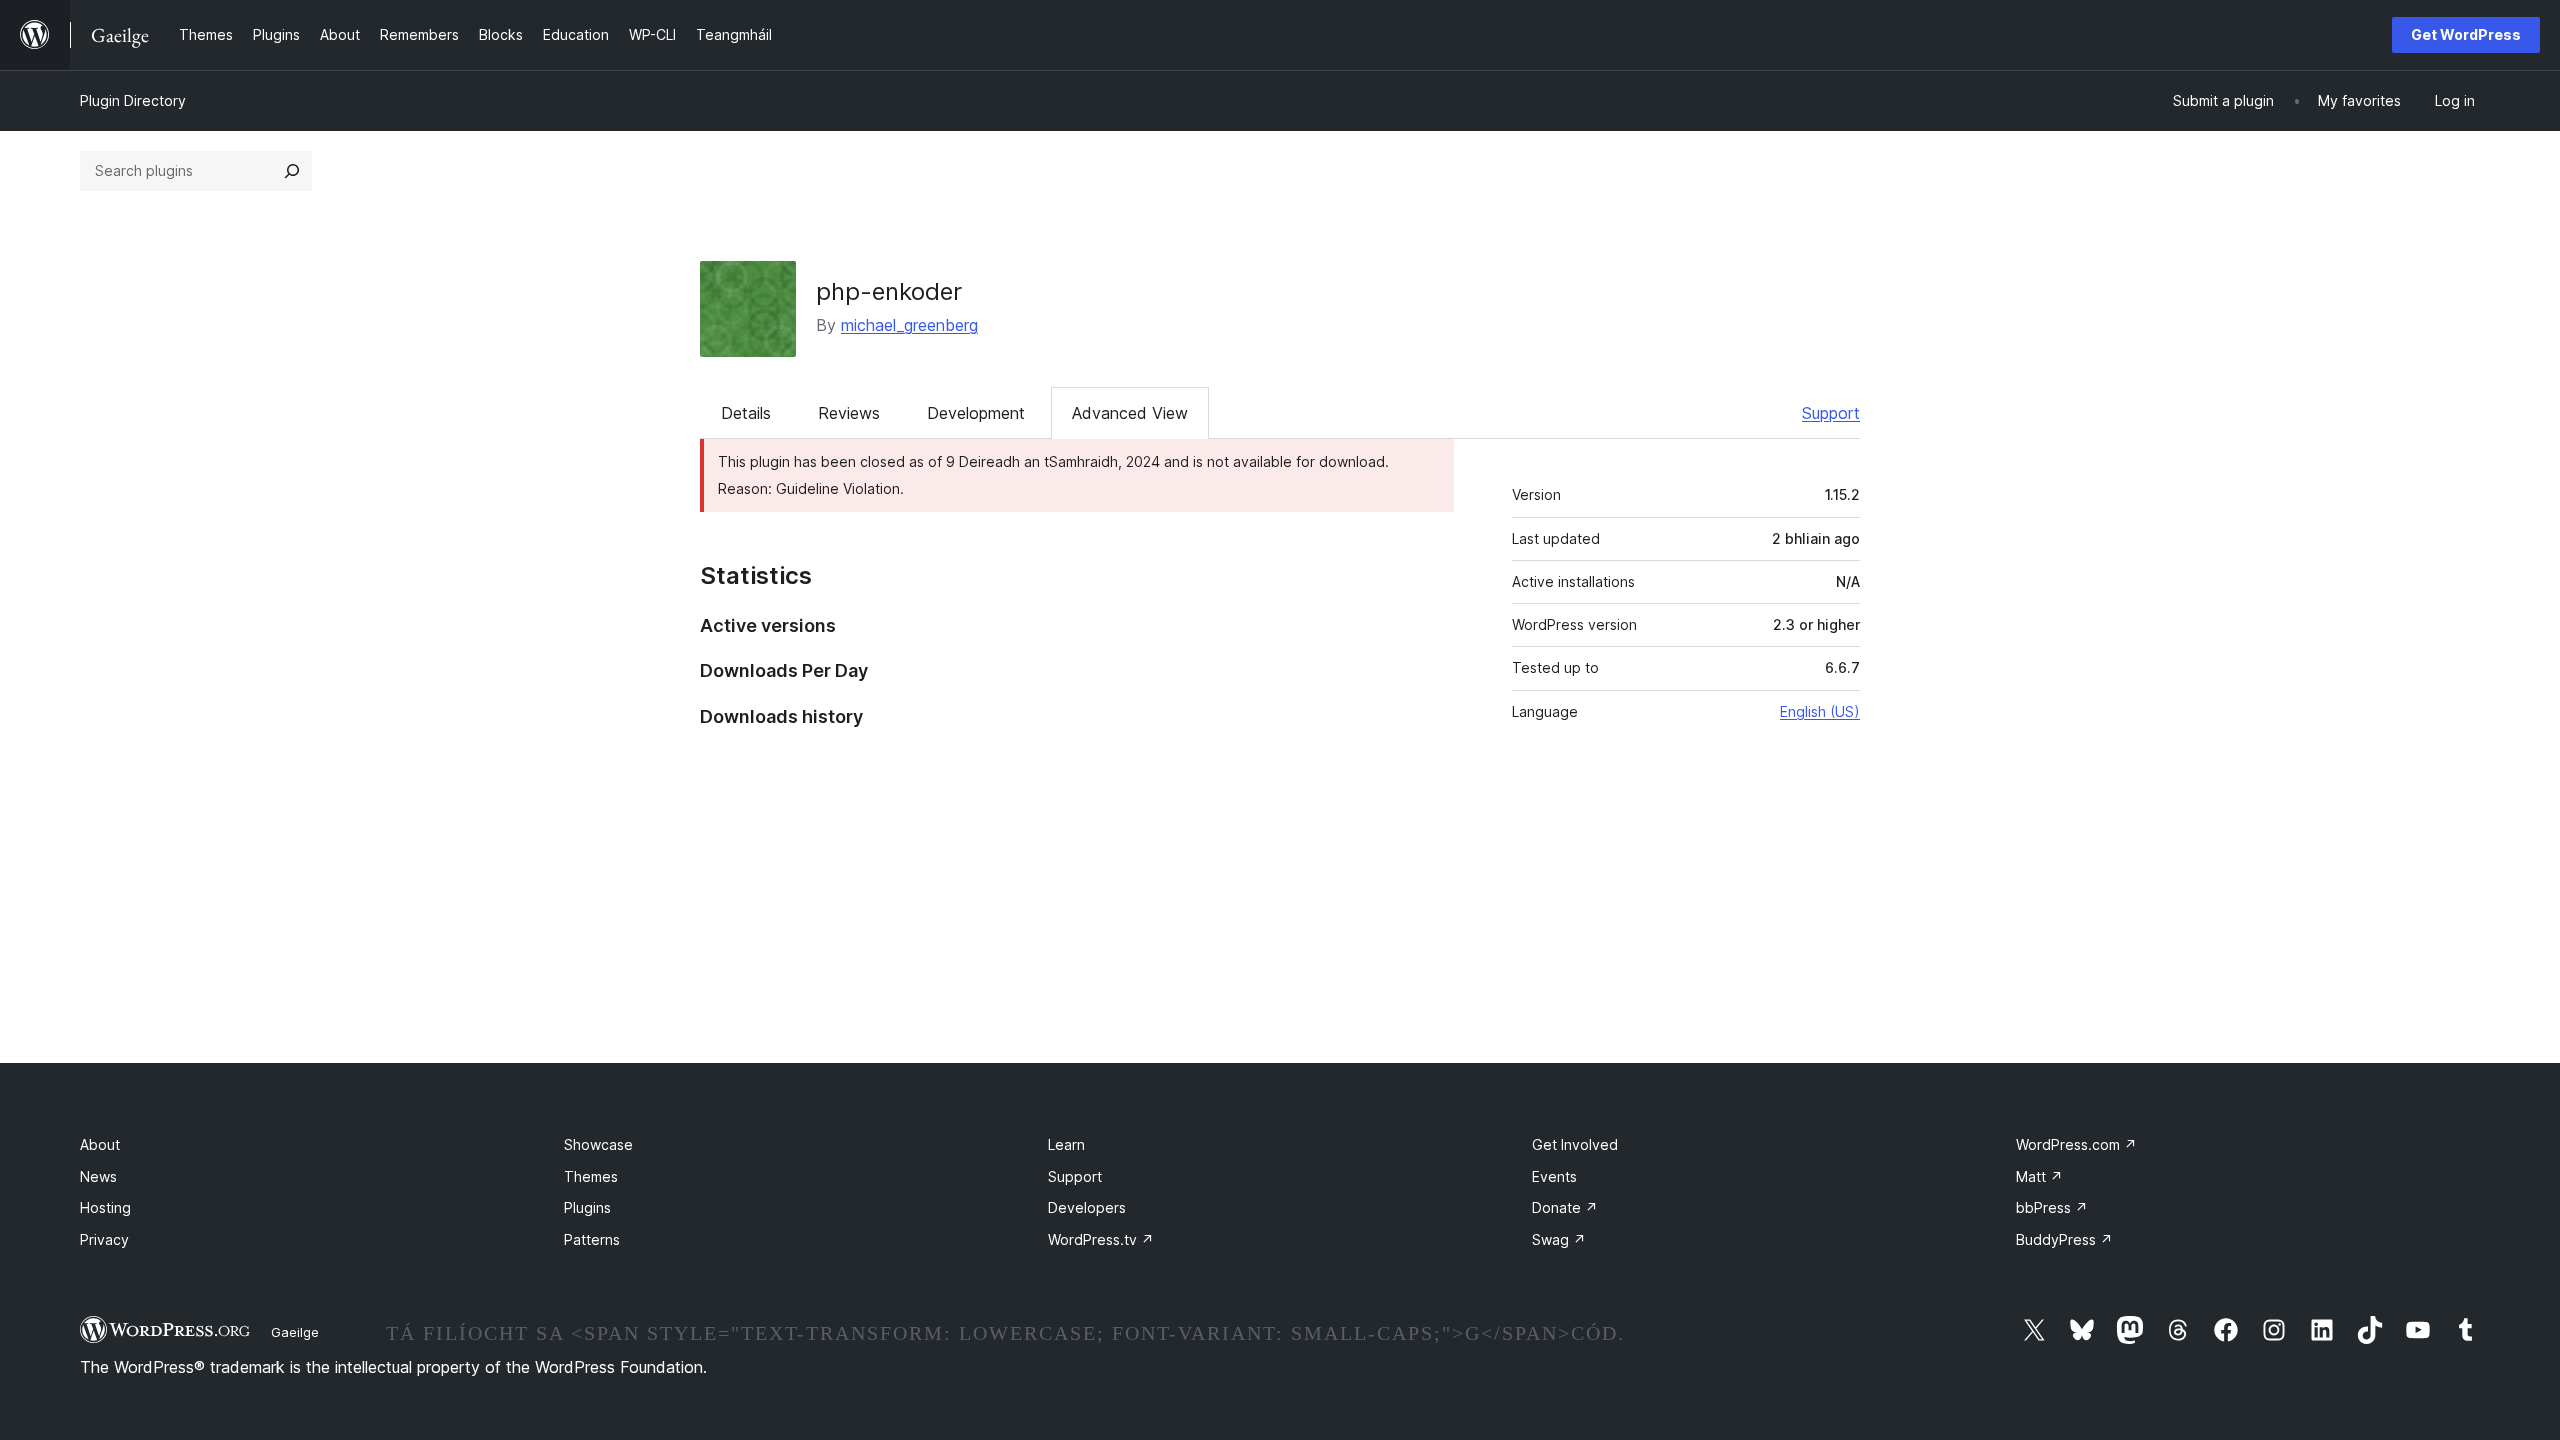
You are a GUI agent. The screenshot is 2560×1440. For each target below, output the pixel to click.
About (100, 1144)
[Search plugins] (292, 171)
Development (976, 413)
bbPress (2052, 1207)
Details (746, 413)
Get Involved (1575, 1144)
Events (1554, 1176)
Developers (1087, 1207)
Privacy (104, 1239)
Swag (1559, 1239)
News (98, 1176)
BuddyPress (2064, 1239)
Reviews (849, 413)
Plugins (587, 1207)
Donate (1565, 1207)
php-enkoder (889, 291)
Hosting (105, 1207)
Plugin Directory (133, 100)
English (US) (1820, 711)
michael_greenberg (909, 325)
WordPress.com (2076, 1144)
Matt (2039, 1176)
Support (1831, 413)
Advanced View (1130, 413)
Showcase (598, 1144)
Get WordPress (2466, 34)
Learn (1066, 1144)
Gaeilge (295, 1332)
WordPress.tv (1101, 1239)
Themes (591, 1176)
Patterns (592, 1239)
